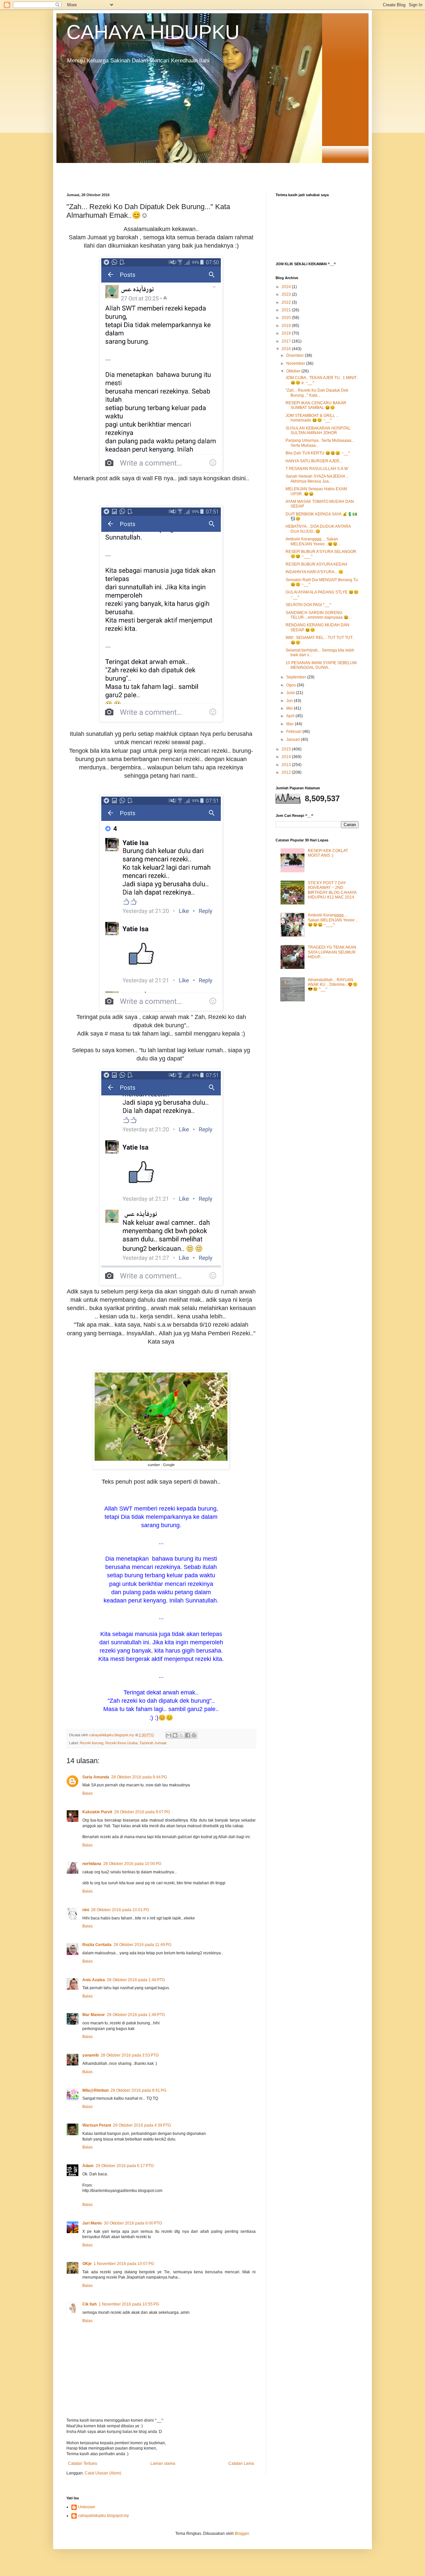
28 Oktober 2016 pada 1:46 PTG (136, 1980)
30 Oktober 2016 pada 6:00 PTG (133, 2223)
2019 (287, 326)
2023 (287, 294)
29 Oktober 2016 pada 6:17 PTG (125, 2166)
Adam (88, 2166)
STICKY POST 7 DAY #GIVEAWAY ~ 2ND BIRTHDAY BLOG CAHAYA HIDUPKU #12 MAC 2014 (332, 890)
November (296, 363)
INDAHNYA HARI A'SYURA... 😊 (314, 572)
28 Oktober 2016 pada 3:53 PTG (130, 2055)
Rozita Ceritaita (97, 1945)
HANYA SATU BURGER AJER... (314, 461)
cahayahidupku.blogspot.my (103, 2516)
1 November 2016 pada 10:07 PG (124, 2264)
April (291, 716)
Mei (290, 708)
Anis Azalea (94, 1980)
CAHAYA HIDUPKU (153, 32)
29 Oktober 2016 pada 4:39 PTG (142, 2125)
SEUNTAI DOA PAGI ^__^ (308, 605)
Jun (290, 701)
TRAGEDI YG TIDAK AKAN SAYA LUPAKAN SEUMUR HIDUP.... (332, 952)
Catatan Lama (241, 2463)
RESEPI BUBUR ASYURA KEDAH (316, 564)
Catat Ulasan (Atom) (103, 2473)
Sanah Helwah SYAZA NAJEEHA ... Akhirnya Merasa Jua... (317, 479)
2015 (287, 749)
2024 (287, 287)
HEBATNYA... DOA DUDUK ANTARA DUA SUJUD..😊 (318, 529)
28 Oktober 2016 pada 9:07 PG (142, 1812)
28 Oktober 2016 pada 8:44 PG (139, 1777)
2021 (287, 310)
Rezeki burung (91, 1743)
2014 (287, 757)
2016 (287, 349)
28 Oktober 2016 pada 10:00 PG (132, 1864)
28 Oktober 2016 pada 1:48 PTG (136, 2015)
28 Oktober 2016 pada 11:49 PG (142, 1945)
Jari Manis (92, 2223)
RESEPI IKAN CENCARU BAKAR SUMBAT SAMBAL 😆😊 (316, 405)
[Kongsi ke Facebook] (188, 1735)
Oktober (294, 371)
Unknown (87, 2507)
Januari (294, 740)
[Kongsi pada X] (181, 1735)
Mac (291, 724)
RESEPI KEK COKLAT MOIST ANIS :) (328, 853)
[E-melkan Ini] (169, 1735)
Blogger (242, 2534)
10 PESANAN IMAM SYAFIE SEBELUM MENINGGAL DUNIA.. (321, 665)
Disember (296, 355)
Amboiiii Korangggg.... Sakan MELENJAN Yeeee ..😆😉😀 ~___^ (333, 920)
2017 (287, 341)
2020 (287, 318)
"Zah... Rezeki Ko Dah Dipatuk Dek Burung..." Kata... (317, 393)
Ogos (292, 685)
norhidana (92, 1864)
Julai (291, 693)
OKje (87, 2264)
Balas (87, 1793)
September (297, 677)
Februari (294, 732)
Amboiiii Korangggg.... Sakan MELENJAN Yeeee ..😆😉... (313, 541)
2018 (287, 333)
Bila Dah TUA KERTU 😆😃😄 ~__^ (318, 453)
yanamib (90, 2055)
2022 (287, 302)
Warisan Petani (97, 2125)
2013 (287, 765)
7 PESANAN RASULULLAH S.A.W (317, 469)
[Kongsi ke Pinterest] (194, 1735)
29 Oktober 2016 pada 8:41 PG (138, 2090)
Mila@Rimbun (95, 2090)
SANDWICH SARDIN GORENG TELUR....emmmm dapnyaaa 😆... (319, 615)
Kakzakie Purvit (97, 1812)
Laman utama (163, 2463)
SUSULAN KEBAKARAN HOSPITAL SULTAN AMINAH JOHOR (318, 430)
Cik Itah (89, 2304)
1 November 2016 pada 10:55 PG (129, 2304)
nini (86, 1910)
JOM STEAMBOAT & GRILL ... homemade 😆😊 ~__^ (312, 418)
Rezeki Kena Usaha (121, 1743)
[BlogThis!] (175, 1735)
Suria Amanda (96, 1777)
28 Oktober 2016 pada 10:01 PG (120, 1910)
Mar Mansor (94, 2015)
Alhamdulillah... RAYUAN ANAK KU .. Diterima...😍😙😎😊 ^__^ (333, 985)
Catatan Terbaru (83, 2463)
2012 (287, 772)
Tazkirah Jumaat (153, 1743)
